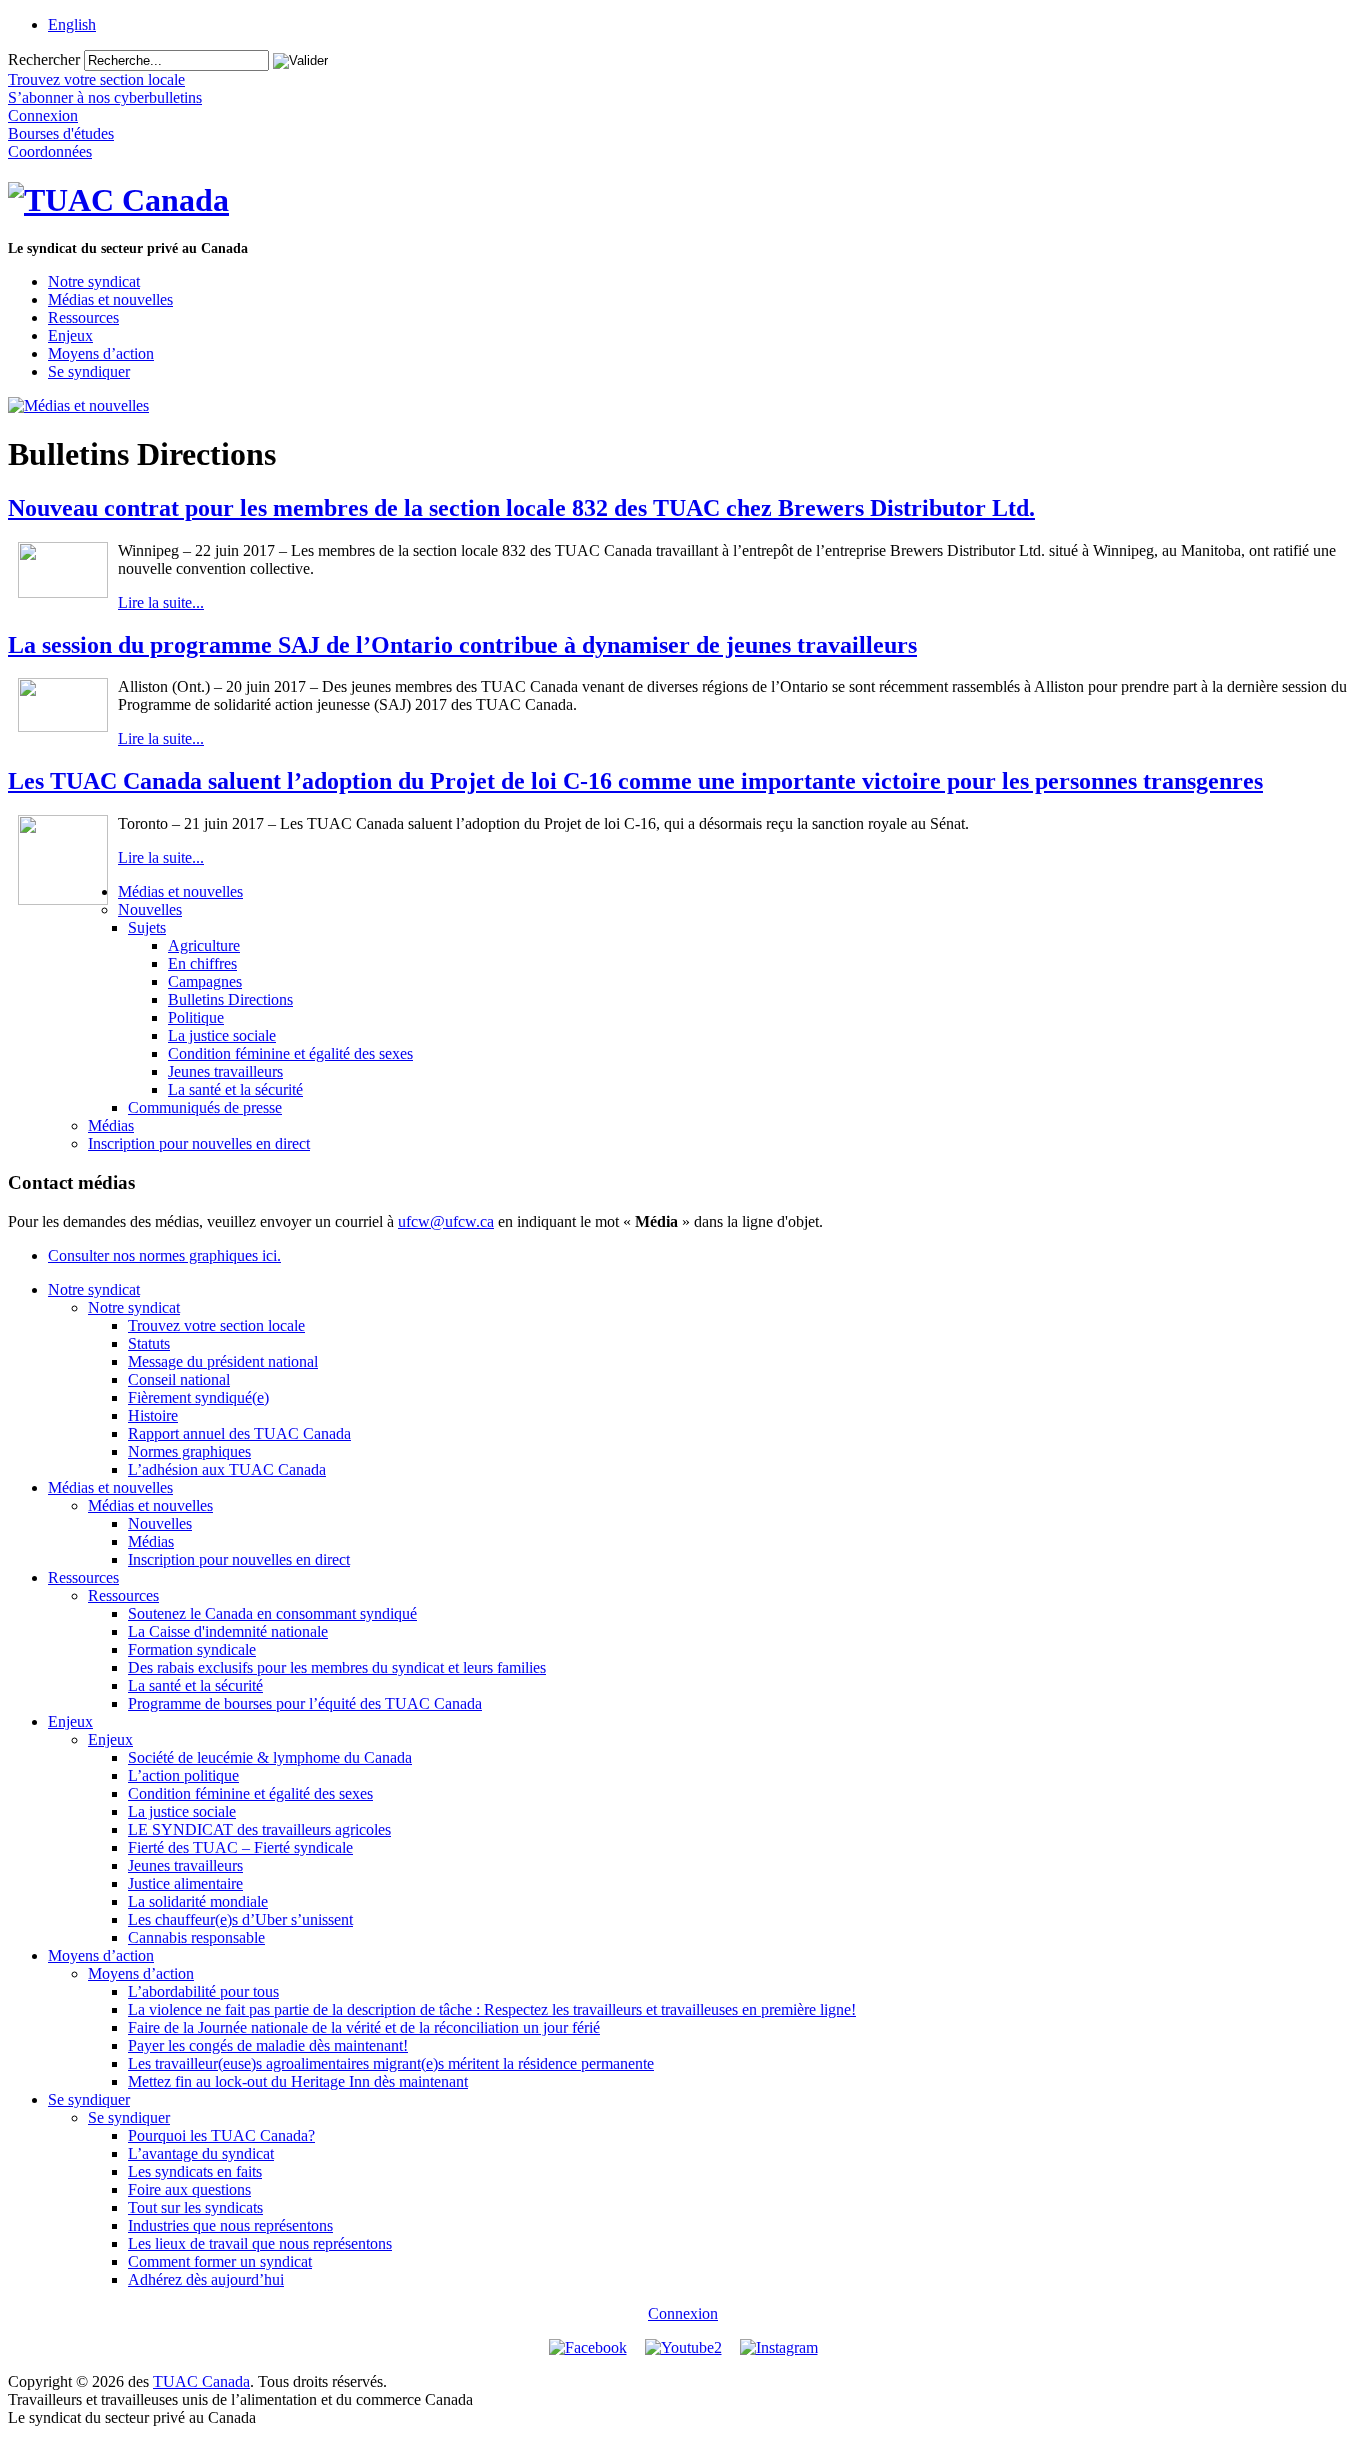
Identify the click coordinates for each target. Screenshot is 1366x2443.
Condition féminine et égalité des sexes (290, 1053)
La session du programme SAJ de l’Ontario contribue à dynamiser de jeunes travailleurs (462, 645)
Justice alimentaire (185, 1883)
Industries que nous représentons (230, 2225)
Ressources (83, 317)
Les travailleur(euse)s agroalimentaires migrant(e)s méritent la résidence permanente (391, 2063)
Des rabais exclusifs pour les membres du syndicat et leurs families (337, 1667)
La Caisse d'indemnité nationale (228, 1631)
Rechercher (44, 59)
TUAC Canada (201, 2381)
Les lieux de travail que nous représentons (260, 2243)
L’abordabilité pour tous (203, 1991)
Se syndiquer (89, 371)
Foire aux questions (189, 2189)
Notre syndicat (94, 281)
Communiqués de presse (205, 1107)
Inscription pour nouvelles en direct (199, 1143)
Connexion (683, 2313)
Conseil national (179, 1379)
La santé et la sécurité (235, 1089)
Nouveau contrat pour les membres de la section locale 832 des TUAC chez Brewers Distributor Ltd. (521, 508)
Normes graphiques (189, 1451)
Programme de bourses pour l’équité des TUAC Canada (305, 1703)
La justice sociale (222, 1035)
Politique (196, 1017)
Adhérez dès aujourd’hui (206, 2279)
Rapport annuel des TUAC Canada (239, 1433)
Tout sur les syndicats (195, 2207)
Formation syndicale (192, 1649)
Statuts (149, 1343)
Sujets (147, 927)
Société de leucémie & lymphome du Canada (270, 1757)
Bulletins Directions (230, 999)
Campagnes (205, 981)
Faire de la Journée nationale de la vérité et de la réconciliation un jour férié (364, 2027)
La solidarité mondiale (198, 1901)
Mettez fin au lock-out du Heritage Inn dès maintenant (298, 2081)
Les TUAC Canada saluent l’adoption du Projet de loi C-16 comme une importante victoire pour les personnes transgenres (635, 781)
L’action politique (183, 1775)
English (72, 24)
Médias (111, 1125)
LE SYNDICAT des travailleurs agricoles (259, 1829)
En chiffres (202, 963)
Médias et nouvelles (110, 299)
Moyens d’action (101, 353)
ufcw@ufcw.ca (446, 1221)
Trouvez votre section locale (216, 1325)
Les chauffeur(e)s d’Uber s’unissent (240, 1919)
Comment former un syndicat (220, 2261)
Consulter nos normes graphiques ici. (164, 1255)
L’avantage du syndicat (201, 2153)
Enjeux (70, 335)
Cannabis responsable (196, 1937)
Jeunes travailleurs (225, 1071)
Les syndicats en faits (195, 2171)
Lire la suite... (161, 602)
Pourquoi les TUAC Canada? (221, 2135)
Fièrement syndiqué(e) (198, 1397)
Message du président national (223, 1361)
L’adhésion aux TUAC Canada (227, 1469)
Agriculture (204, 945)
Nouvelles (150, 909)
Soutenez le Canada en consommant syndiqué (272, 1613)
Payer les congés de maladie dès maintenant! (268, 2045)
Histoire (153, 1415)
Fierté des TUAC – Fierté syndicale (240, 1847)
